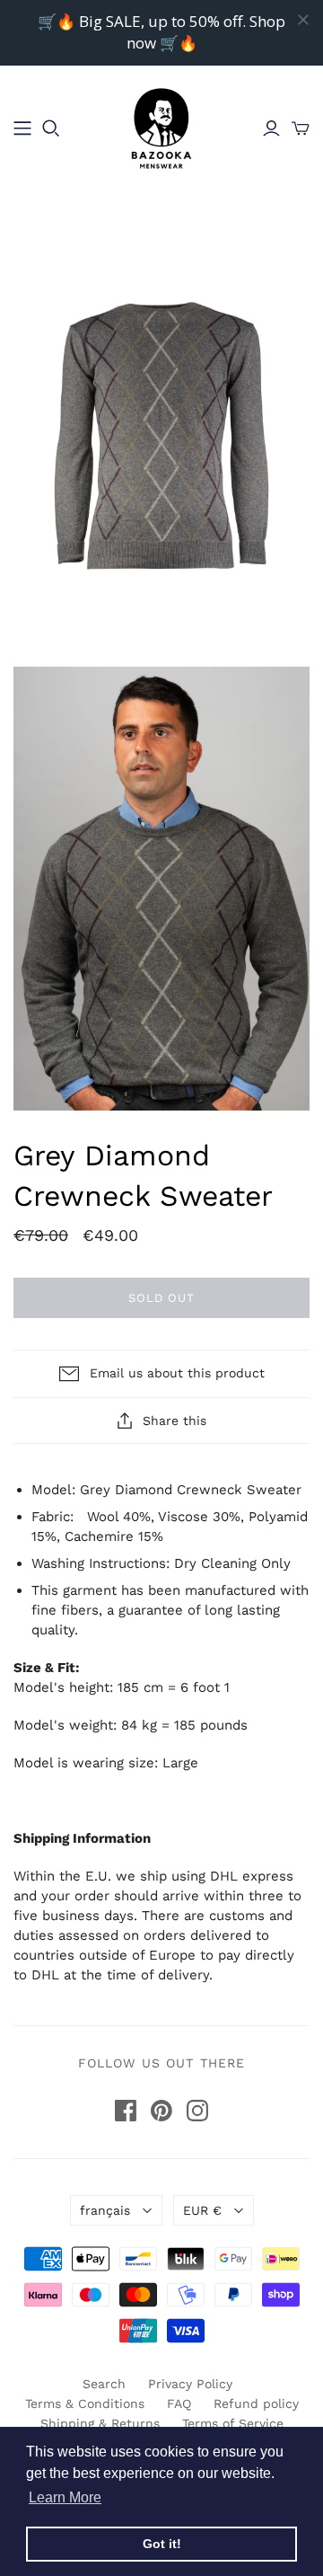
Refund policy (256, 2403)
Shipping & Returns (100, 2423)
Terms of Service (233, 2423)
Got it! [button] (162, 2544)
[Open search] (51, 128)
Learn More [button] (65, 2497)
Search (104, 2384)
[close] (303, 20)
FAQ (179, 2403)
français (105, 2210)
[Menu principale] (22, 128)
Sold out (161, 1298)
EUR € (202, 2210)
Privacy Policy (190, 2384)
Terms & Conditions (85, 2403)
